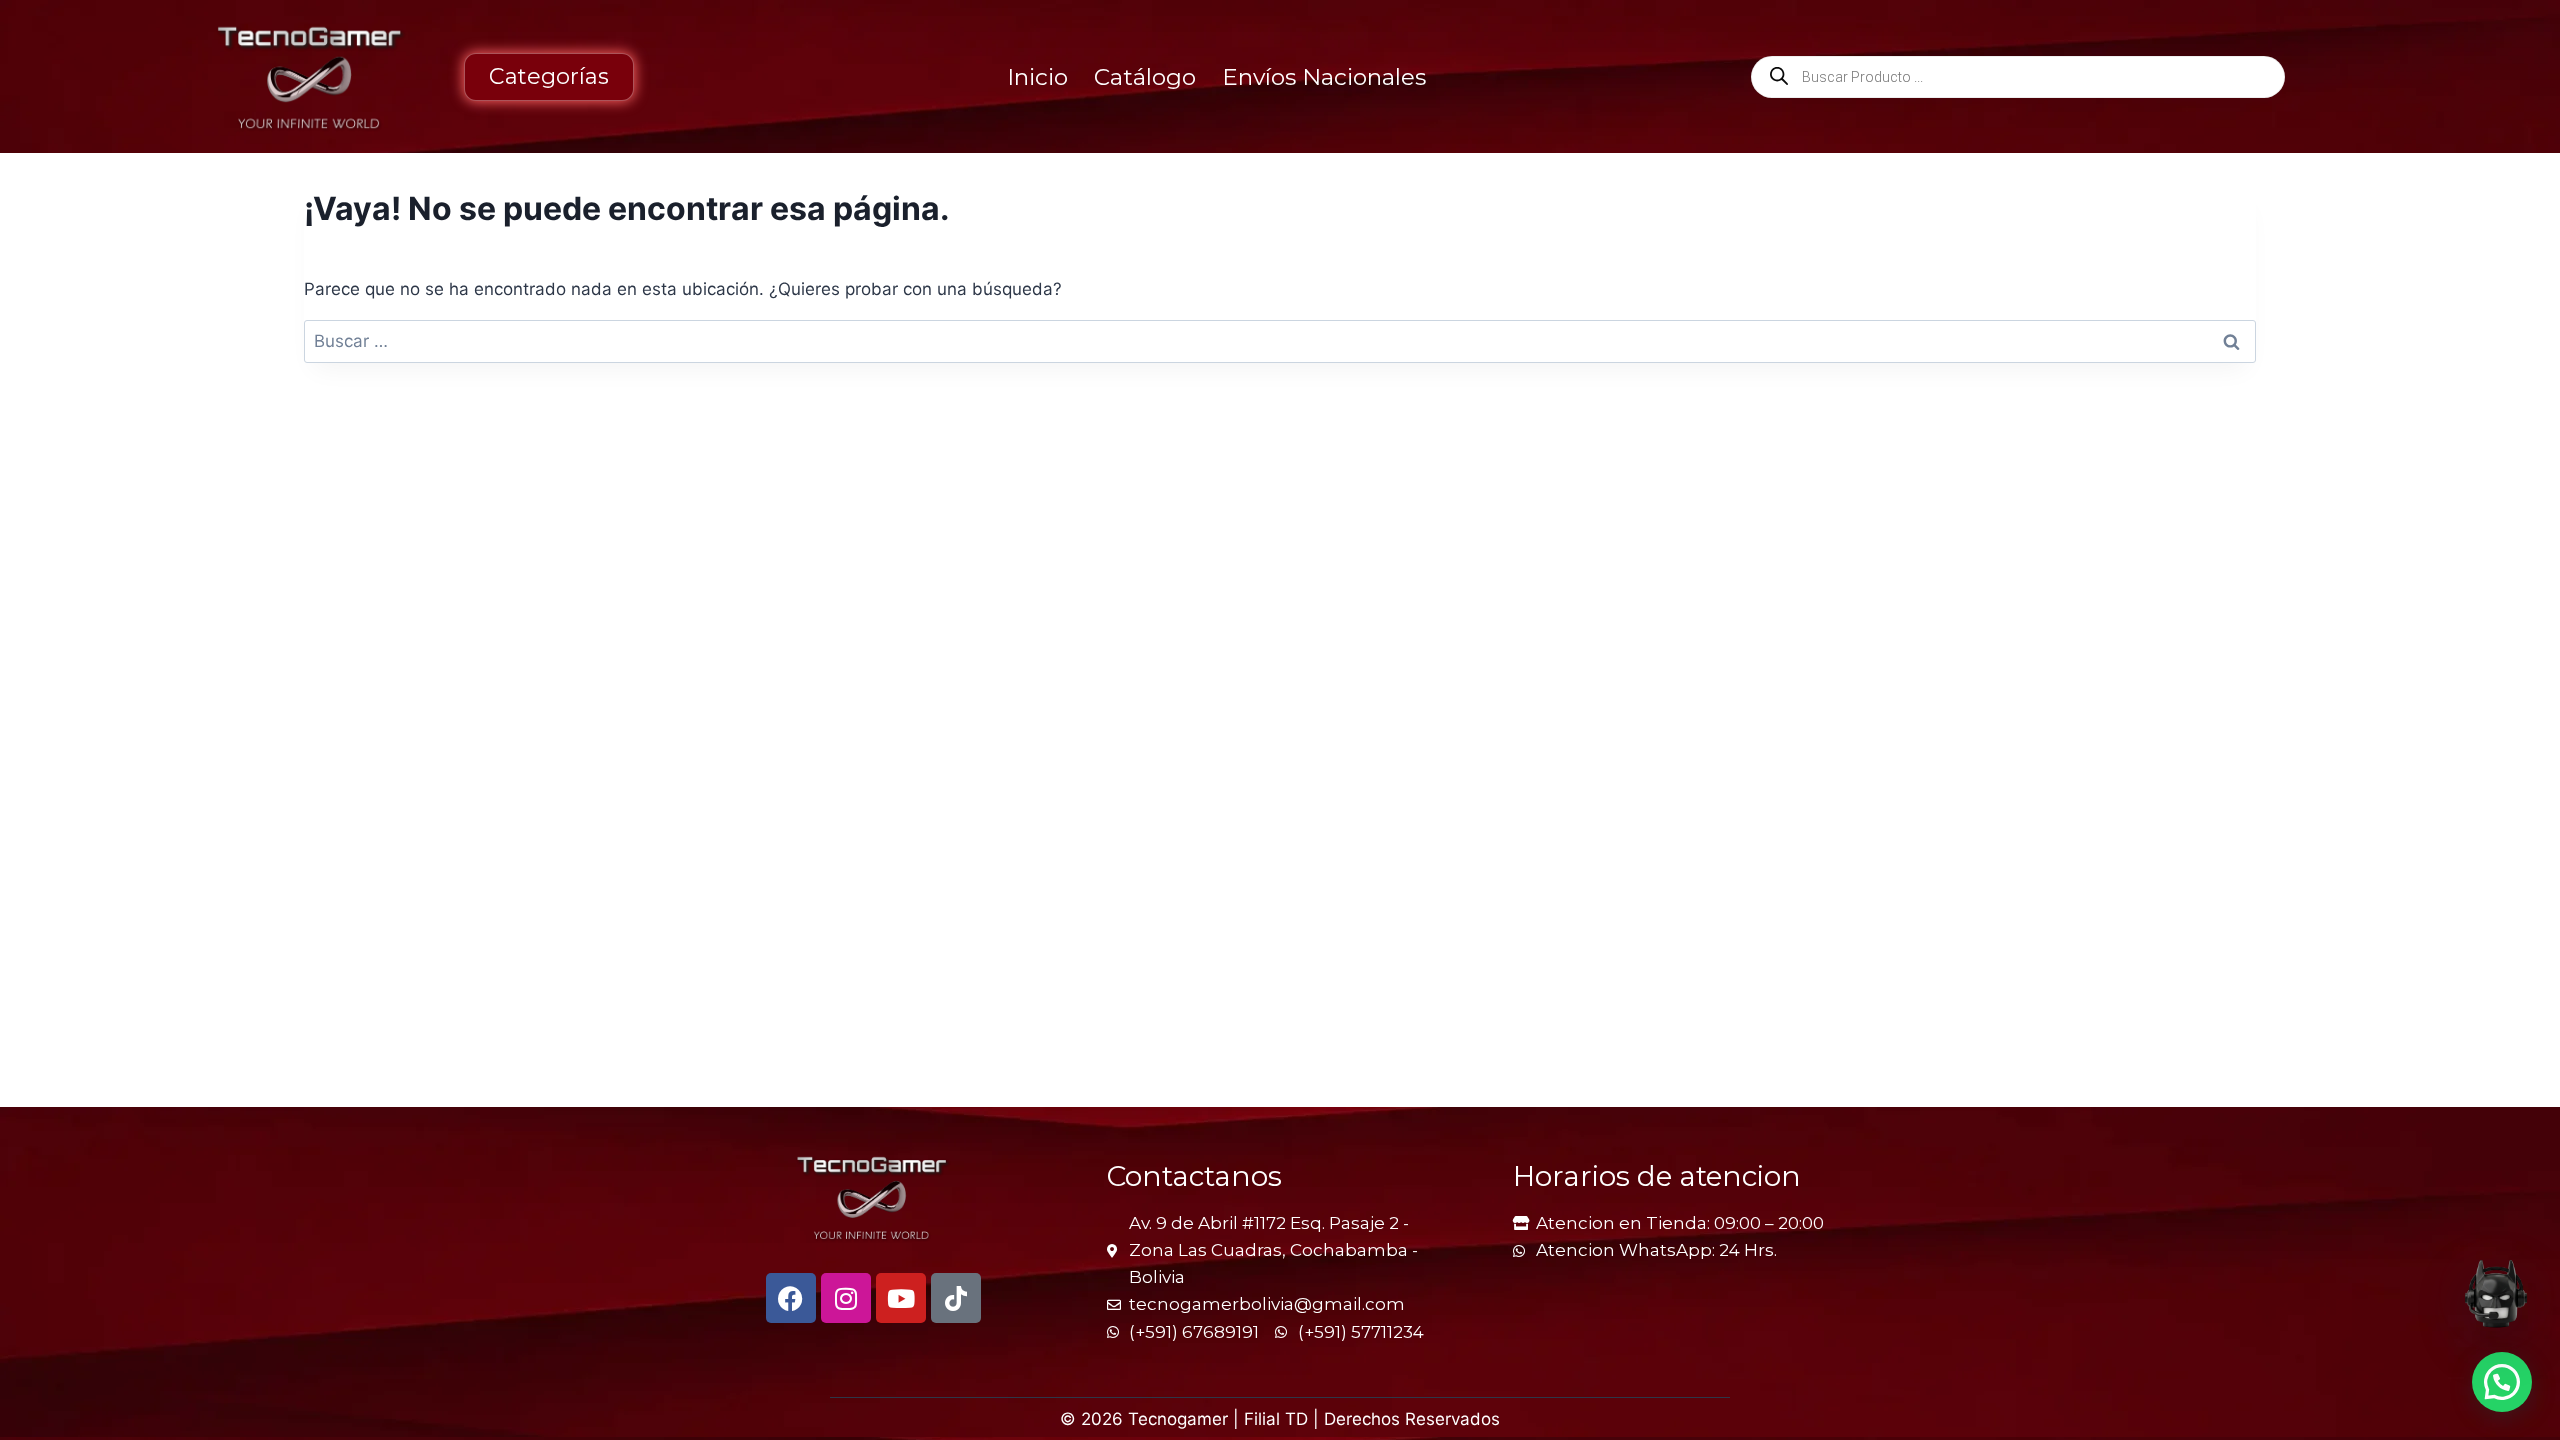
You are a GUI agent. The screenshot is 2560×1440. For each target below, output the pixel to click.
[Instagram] (846, 1298)
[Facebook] (791, 1298)
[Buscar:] (1280, 341)
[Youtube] (901, 1298)
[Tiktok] (956, 1298)
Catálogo (1145, 77)
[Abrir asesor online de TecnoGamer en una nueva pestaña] (2496, 1294)
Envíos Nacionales (1324, 77)
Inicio (1037, 77)
